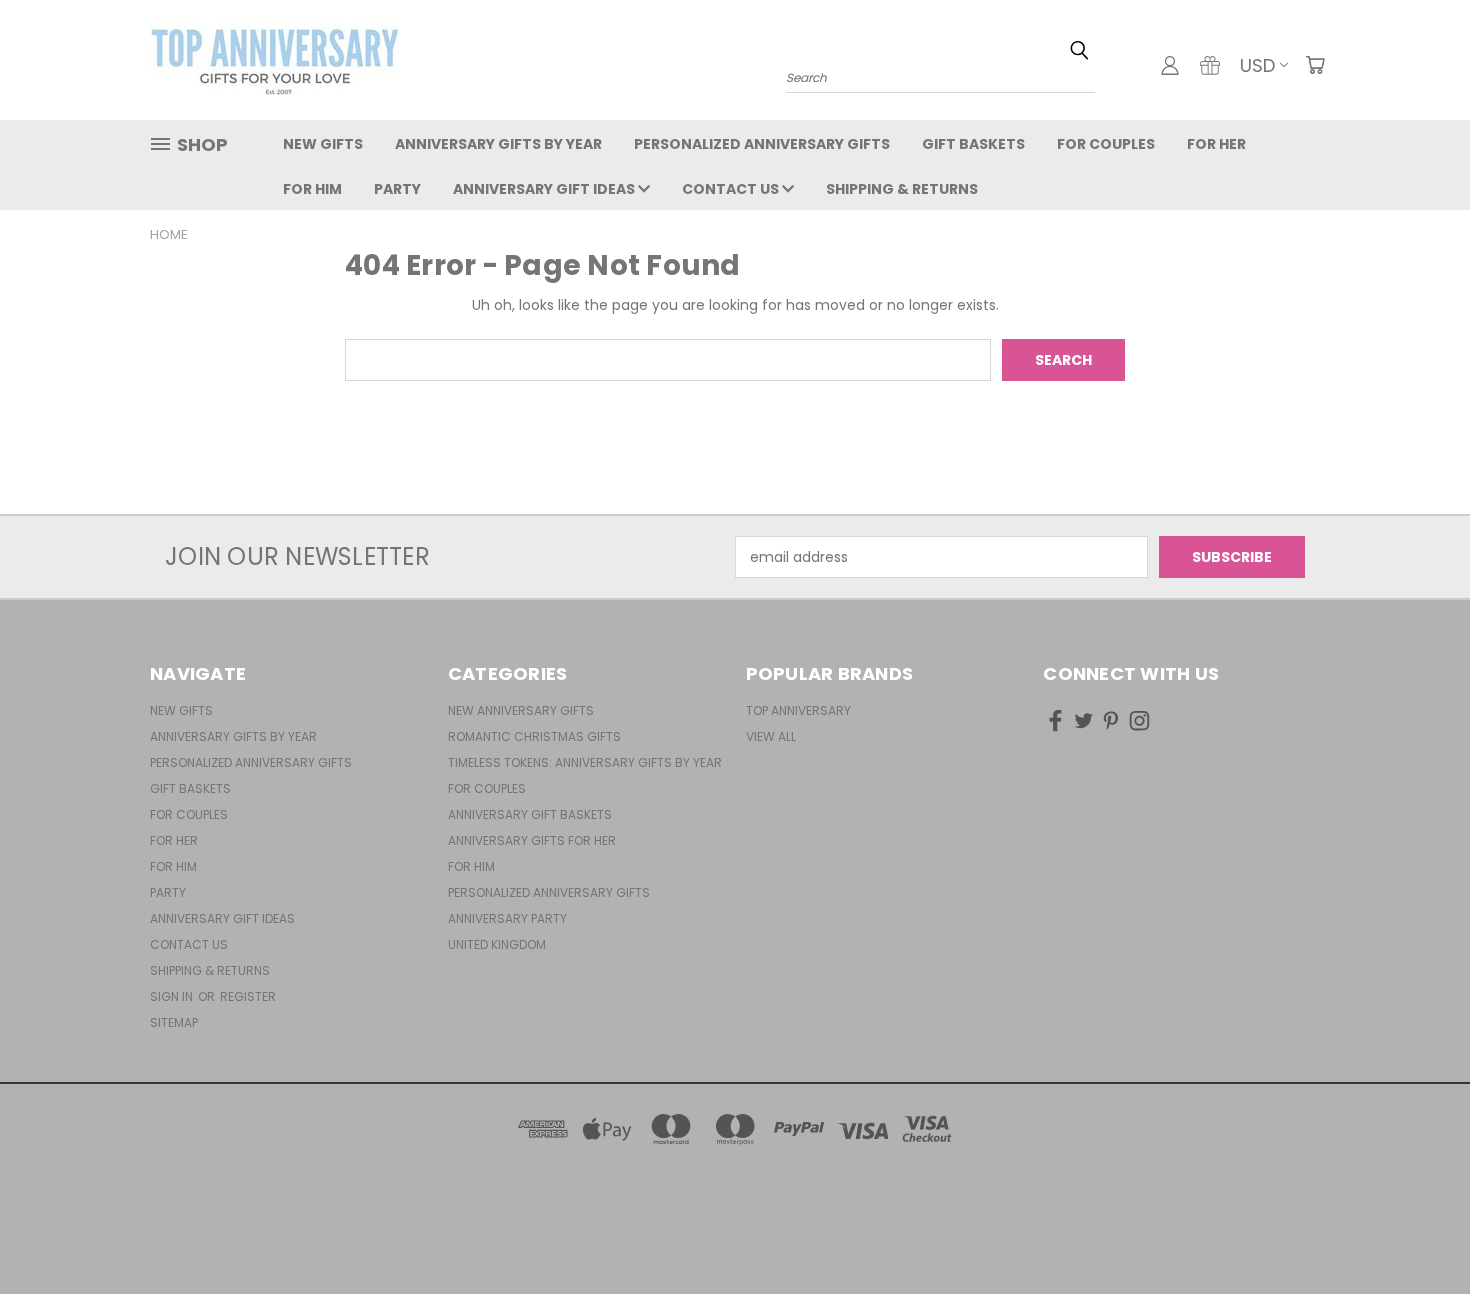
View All (771, 736)
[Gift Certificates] (1210, 65)
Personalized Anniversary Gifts (762, 144)
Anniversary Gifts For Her (532, 840)
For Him (312, 189)
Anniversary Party (507, 918)
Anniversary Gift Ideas (545, 189)
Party (397, 189)
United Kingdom (497, 944)
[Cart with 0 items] (1315, 65)
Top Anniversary (798, 710)
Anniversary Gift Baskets (530, 814)
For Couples (1106, 144)
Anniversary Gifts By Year (498, 144)
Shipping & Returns (902, 189)
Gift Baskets (973, 144)
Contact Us (732, 189)
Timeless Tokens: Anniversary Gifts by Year (585, 762)
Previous (1417, 1231)
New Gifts (323, 144)
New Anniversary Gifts (521, 710)
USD (1257, 65)
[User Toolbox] (1170, 65)
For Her (1216, 144)
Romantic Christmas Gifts (534, 736)
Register (248, 996)
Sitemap (174, 1022)
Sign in (173, 996)
